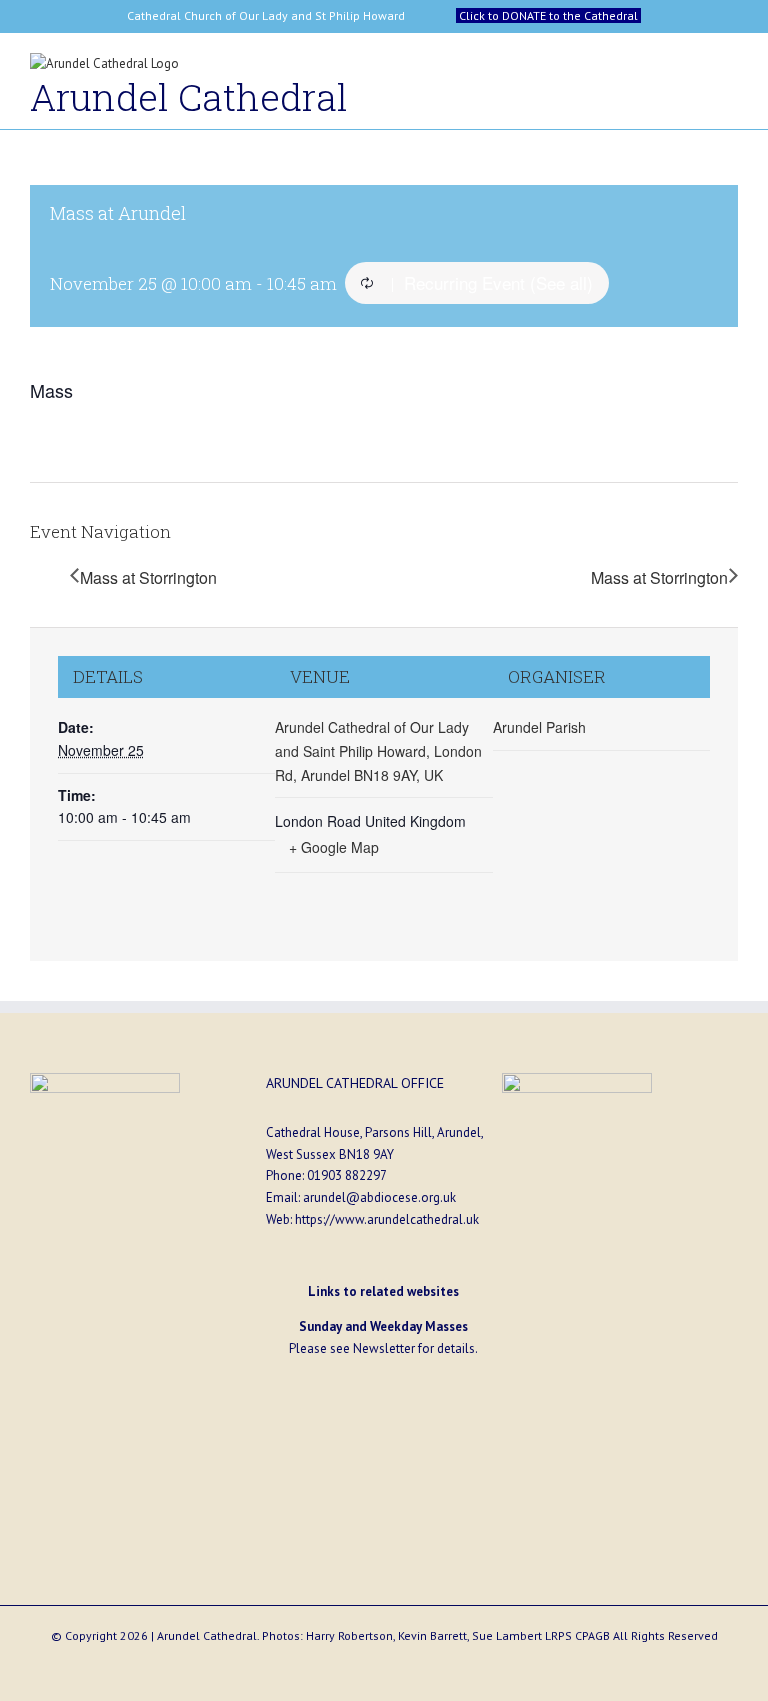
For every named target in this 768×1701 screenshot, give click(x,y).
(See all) (561, 282)
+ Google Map (334, 847)
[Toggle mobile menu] (730, 68)
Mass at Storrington (148, 577)
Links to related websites (383, 1291)
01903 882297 (347, 1175)
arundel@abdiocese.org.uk (379, 1197)
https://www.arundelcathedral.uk (387, 1219)
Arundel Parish (539, 727)
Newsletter (384, 1348)
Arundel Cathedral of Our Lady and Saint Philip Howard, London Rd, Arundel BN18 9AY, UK (378, 750)
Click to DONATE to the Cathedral (548, 15)
